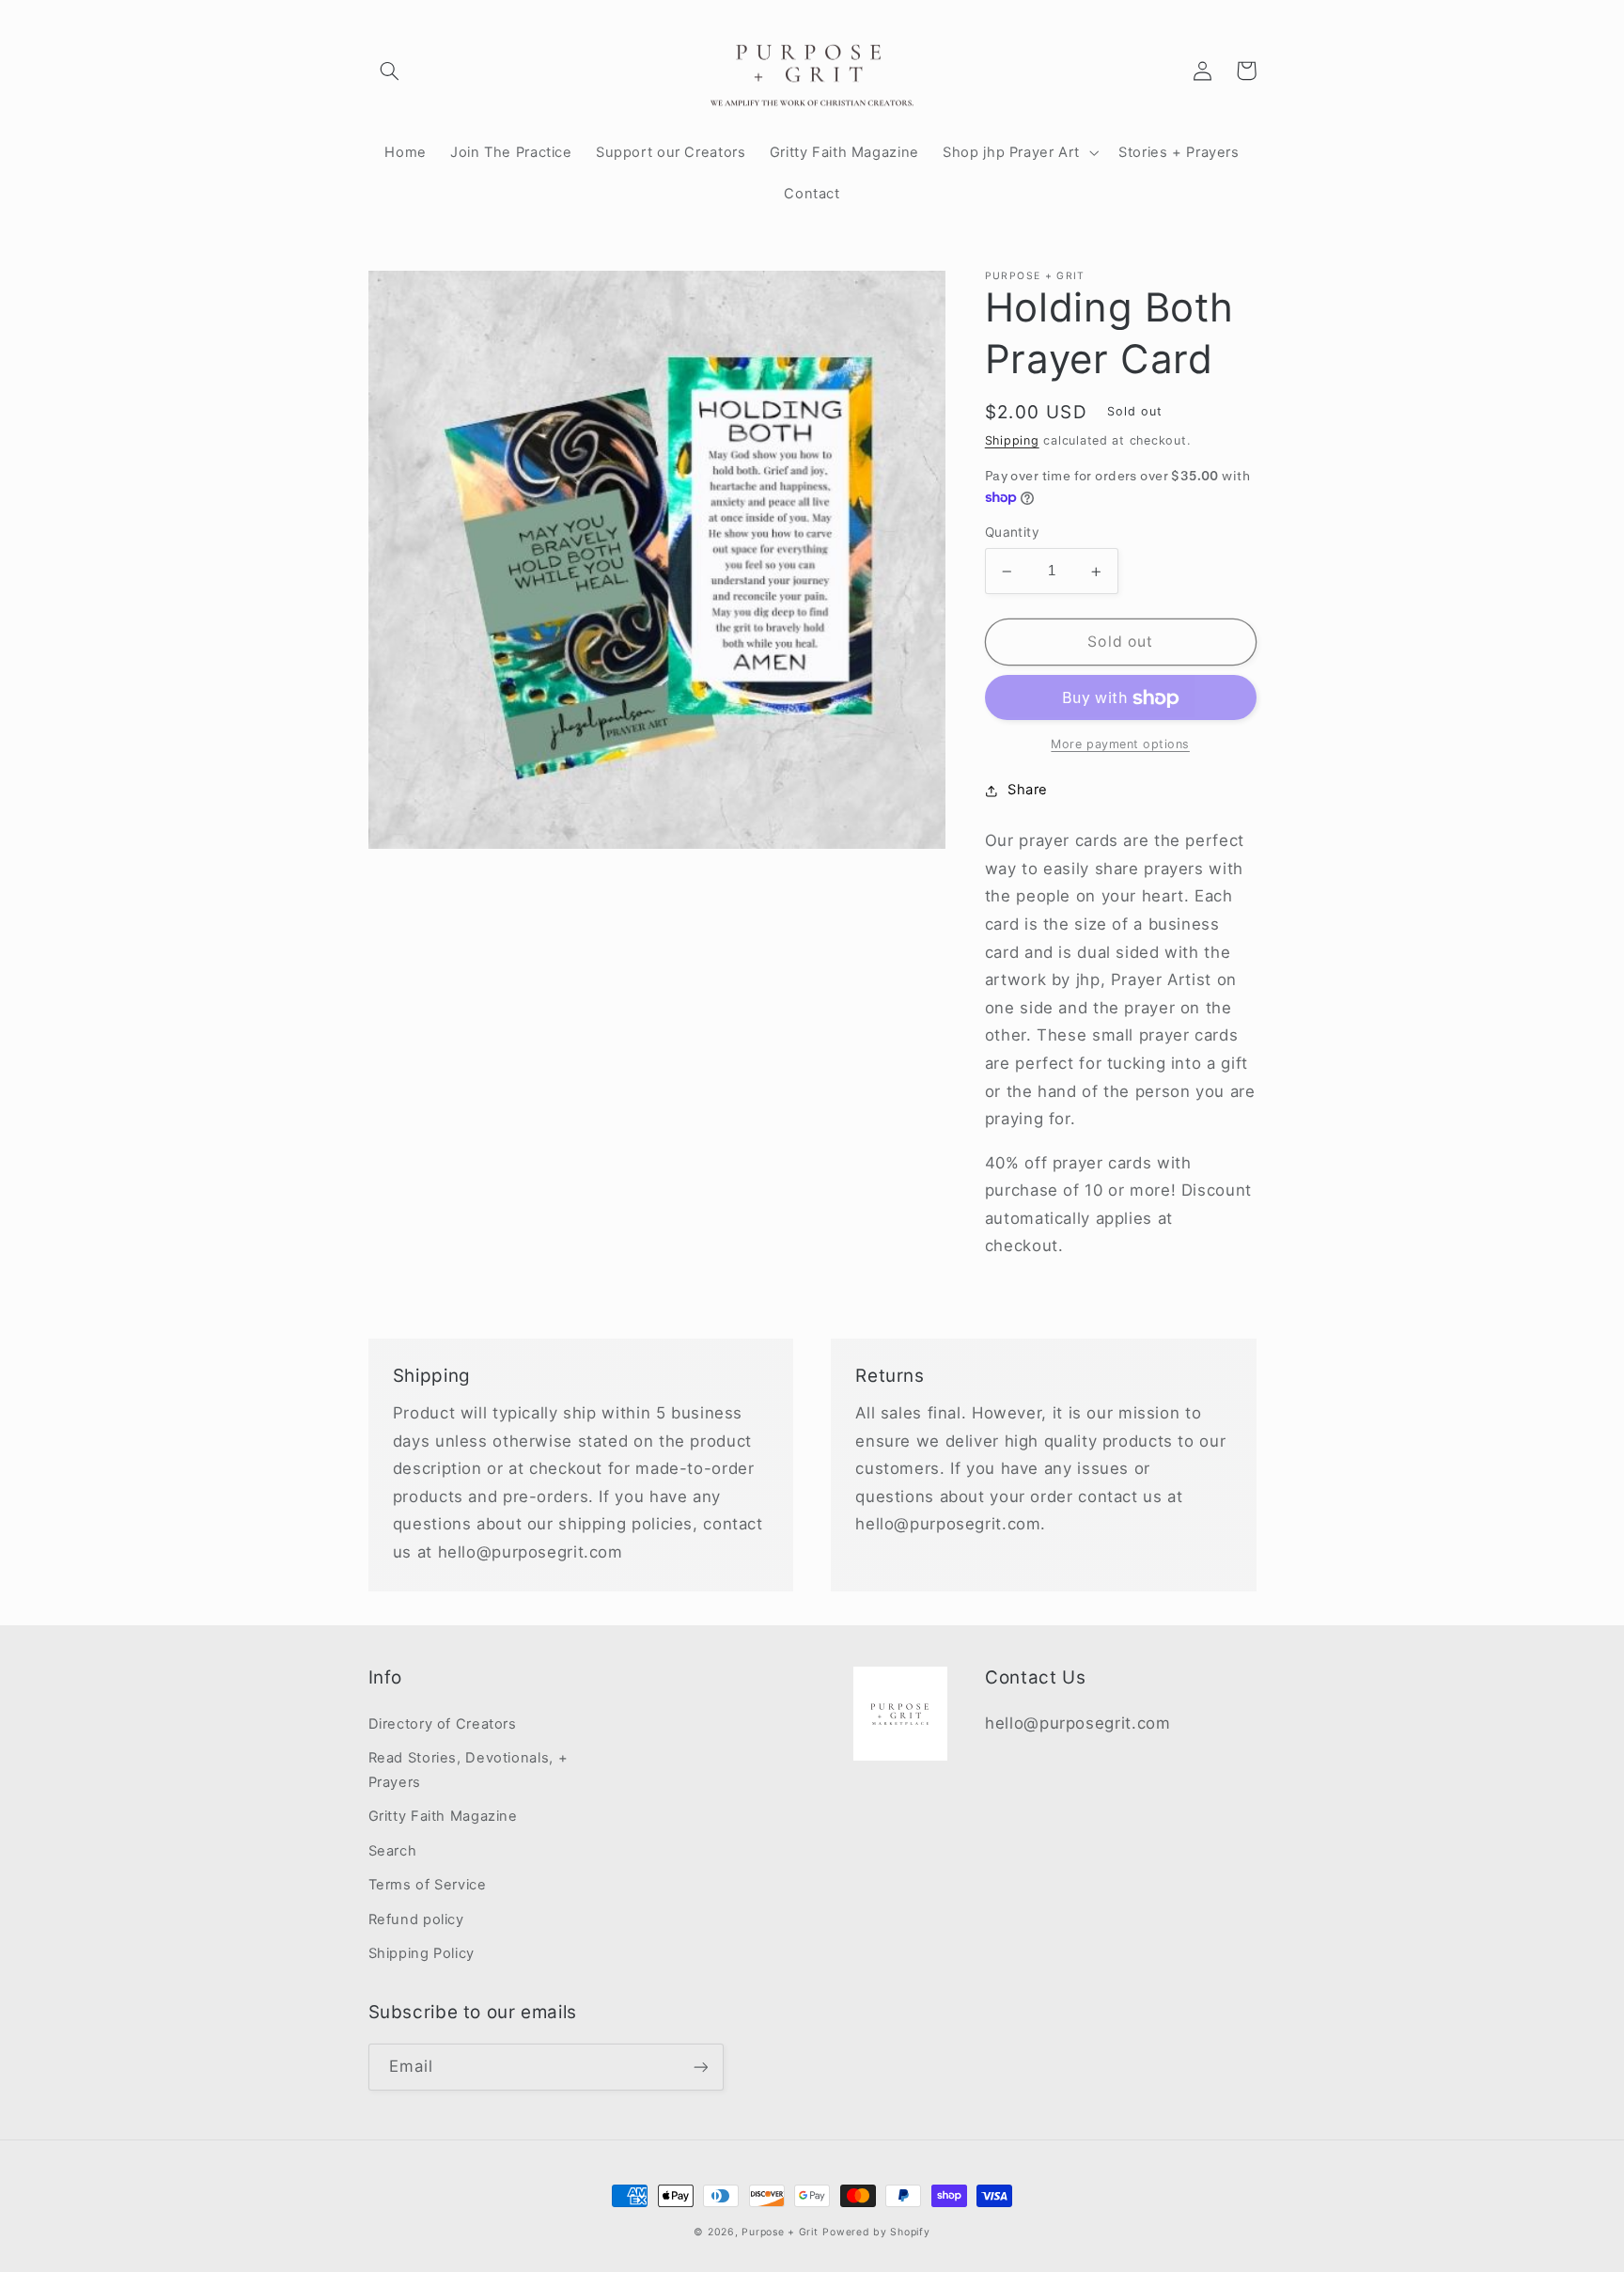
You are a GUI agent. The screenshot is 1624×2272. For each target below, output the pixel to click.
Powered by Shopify (876, 2232)
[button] (390, 71)
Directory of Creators (443, 1724)
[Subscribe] (700, 2067)
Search (393, 1851)
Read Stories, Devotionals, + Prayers (468, 1770)
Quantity (1012, 533)
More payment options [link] (1120, 745)
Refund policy (416, 1919)
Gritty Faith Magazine (443, 1816)
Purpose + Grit (780, 2232)
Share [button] (1028, 791)
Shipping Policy (422, 1953)
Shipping (1012, 441)
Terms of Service (428, 1885)
